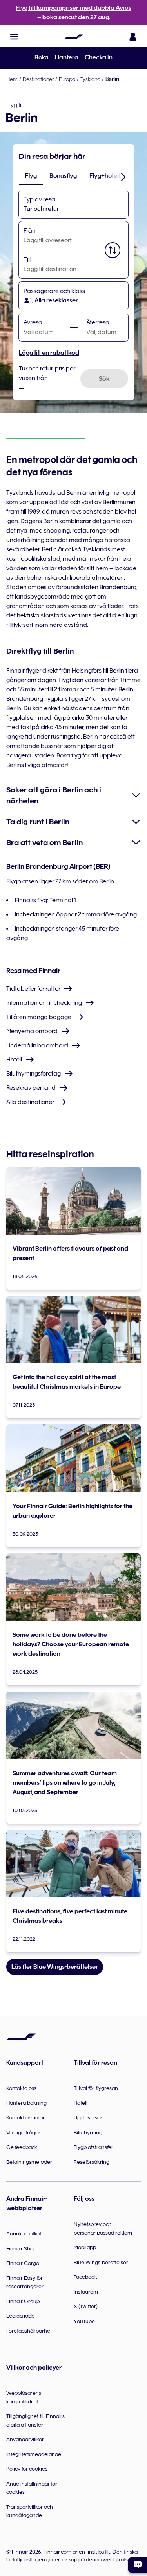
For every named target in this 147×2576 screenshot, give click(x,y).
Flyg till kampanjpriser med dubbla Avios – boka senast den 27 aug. (73, 13)
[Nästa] (123, 177)
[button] (14, 37)
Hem (12, 79)
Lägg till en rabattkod (49, 353)
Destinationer (38, 79)
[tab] (31, 176)
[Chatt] (138, 2565)
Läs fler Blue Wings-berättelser (55, 1967)
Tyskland (90, 79)
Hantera (67, 57)
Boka (42, 57)
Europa (67, 79)
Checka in (99, 57)
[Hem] (74, 37)
